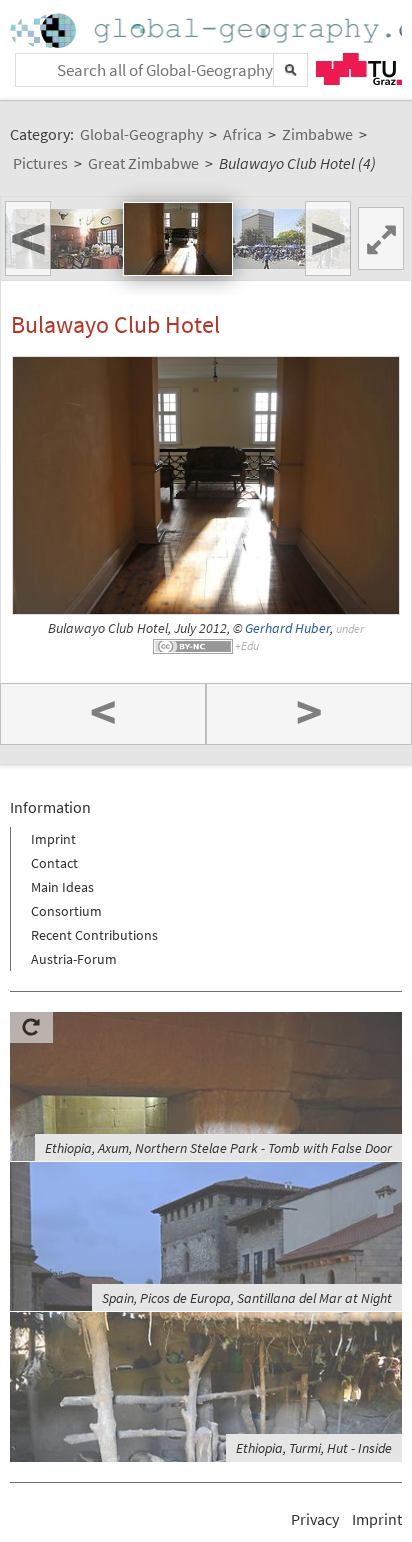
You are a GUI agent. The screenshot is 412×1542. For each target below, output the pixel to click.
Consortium (66, 911)
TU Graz (359, 69)
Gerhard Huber (287, 628)
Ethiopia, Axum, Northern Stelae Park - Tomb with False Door (218, 1148)
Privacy (315, 1519)
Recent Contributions (94, 935)
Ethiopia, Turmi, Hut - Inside (314, 1448)
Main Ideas (62, 887)
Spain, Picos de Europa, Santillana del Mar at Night (247, 1298)
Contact (54, 863)
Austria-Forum (74, 959)
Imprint (53, 839)
